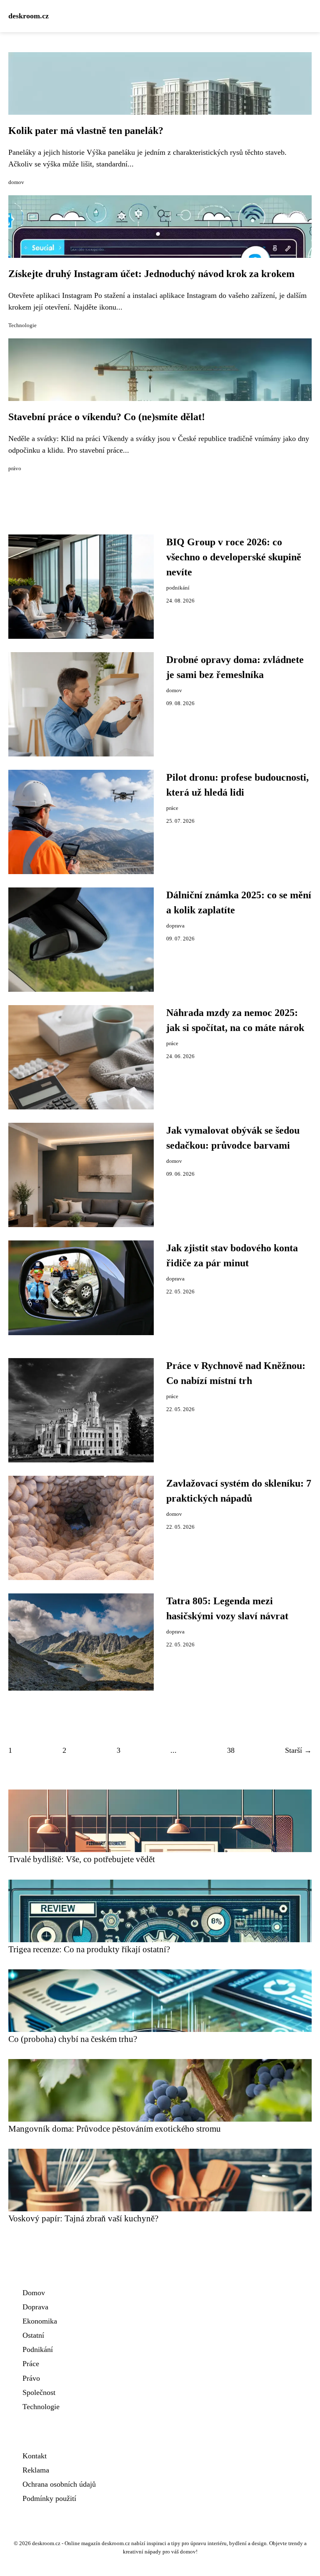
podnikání (178, 588)
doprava (175, 926)
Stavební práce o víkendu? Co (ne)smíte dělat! (107, 417)
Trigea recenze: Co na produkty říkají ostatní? (89, 1949)
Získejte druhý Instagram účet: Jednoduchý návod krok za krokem (151, 274)
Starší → (298, 1750)
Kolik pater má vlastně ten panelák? (86, 131)
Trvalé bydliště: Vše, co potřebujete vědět (82, 1859)
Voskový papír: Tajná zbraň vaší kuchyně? (83, 2218)
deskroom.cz (29, 16)
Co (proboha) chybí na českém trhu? (73, 2039)
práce (172, 808)
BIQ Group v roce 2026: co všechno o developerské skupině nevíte (234, 557)
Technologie (22, 325)
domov (16, 182)
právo (15, 469)
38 (231, 1750)
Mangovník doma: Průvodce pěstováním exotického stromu (115, 2129)
